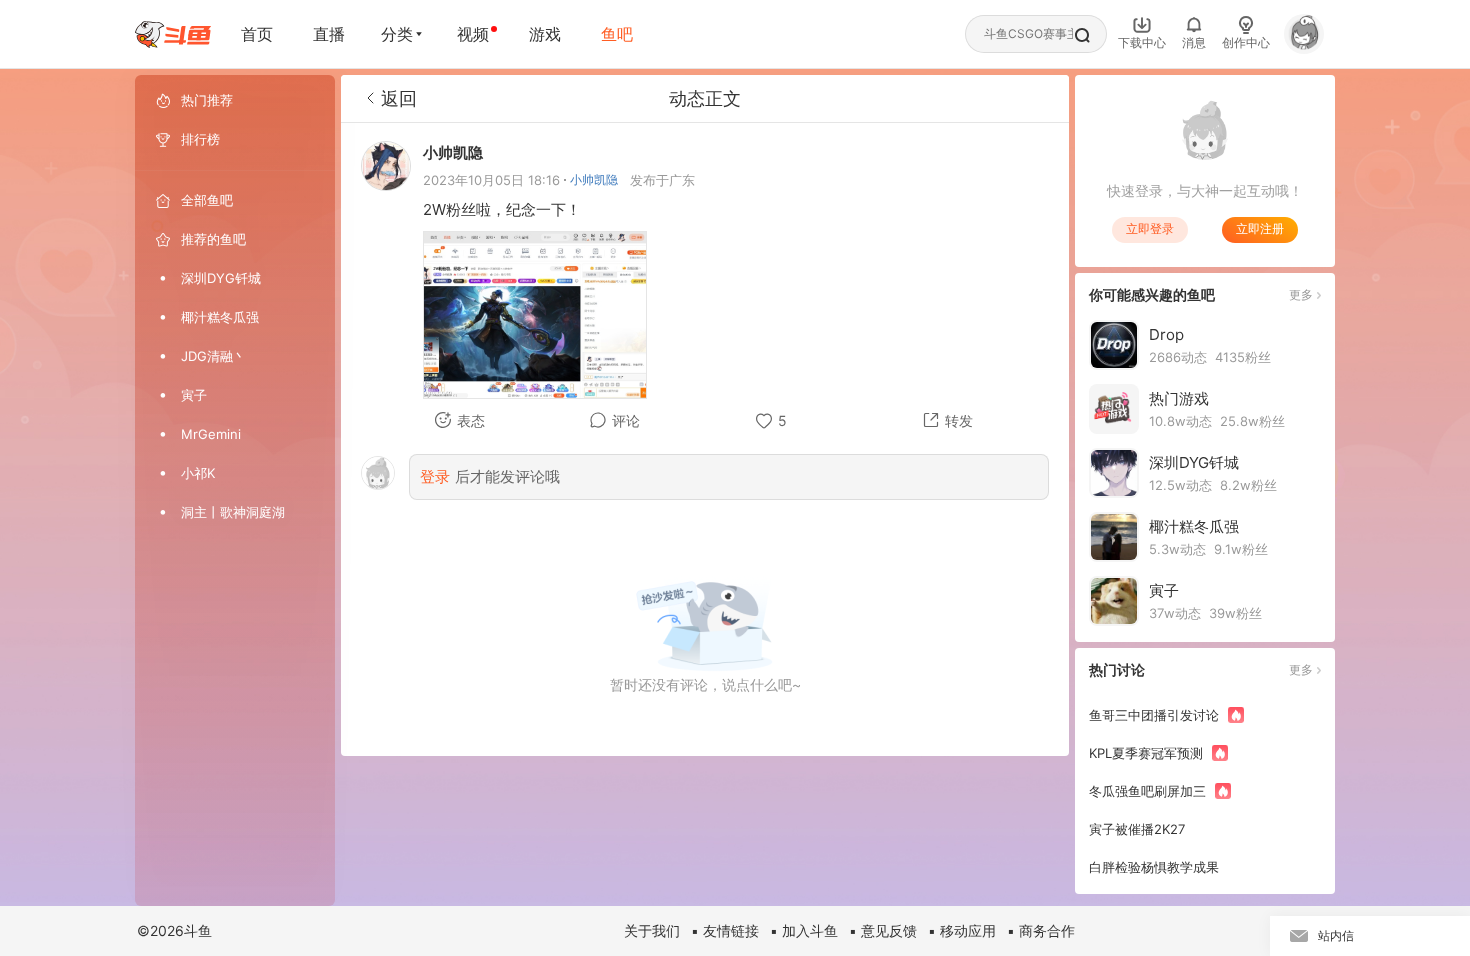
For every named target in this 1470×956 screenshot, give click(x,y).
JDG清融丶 (213, 356)
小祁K (198, 473)
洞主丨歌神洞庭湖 (233, 512)
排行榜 (200, 139)
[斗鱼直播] (173, 34)
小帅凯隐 (594, 179)
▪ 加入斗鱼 (804, 930)
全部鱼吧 (207, 200)
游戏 (545, 34)
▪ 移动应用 (962, 930)
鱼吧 (617, 34)
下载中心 (1142, 42)
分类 (397, 34)
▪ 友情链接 (725, 930)
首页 (257, 34)
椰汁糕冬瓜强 (220, 317)
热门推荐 (207, 100)
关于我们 (652, 930)
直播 (329, 34)
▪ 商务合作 (1041, 930)
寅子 (194, 395)
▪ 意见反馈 (883, 930)
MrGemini (211, 434)
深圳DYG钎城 (221, 278)
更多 (1301, 294)
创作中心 (1246, 42)
